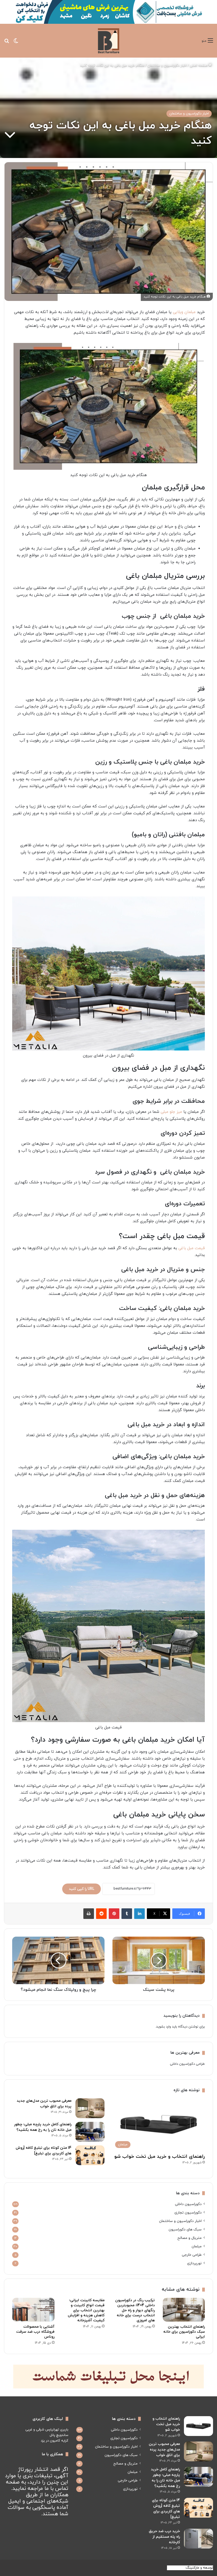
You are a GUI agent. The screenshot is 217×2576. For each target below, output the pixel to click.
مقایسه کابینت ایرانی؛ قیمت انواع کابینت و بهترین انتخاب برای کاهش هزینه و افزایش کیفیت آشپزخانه (86, 2310)
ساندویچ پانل (59, 2435)
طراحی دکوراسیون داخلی (187, 2064)
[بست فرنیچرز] (108, 41)
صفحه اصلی (199, 66)
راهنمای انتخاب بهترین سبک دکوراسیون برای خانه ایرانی (184, 2332)
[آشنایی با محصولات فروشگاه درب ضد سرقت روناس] (33, 2310)
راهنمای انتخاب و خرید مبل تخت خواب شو (160, 2157)
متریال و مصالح (189, 2238)
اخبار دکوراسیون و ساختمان (167, 66)
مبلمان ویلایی (184, 312)
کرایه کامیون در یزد (55, 2441)
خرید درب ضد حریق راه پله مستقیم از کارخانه (164, 2537)
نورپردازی (194, 2263)
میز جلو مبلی (171, 1112)
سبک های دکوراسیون (185, 2229)
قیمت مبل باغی (192, 1248)
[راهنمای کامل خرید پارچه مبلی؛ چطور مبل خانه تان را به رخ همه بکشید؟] (90, 2132)
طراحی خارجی (192, 2255)
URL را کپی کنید (82, 1889)
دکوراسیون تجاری (188, 2213)
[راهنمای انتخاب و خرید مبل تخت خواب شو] (198, 2426)
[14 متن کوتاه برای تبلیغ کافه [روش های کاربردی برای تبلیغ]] (90, 2155)
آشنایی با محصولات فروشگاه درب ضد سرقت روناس (35, 2332)
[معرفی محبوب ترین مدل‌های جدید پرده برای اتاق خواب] (90, 2108)
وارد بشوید (164, 2027)
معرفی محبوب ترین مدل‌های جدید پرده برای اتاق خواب (164, 2450)
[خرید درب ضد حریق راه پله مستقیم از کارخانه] (198, 2539)
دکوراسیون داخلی (188, 2204)
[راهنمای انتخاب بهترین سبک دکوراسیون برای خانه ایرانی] (184, 2310)
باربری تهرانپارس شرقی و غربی (47, 2430)
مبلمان (197, 2246)
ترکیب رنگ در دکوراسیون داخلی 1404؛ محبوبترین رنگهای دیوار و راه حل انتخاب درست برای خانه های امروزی (135, 2310)
